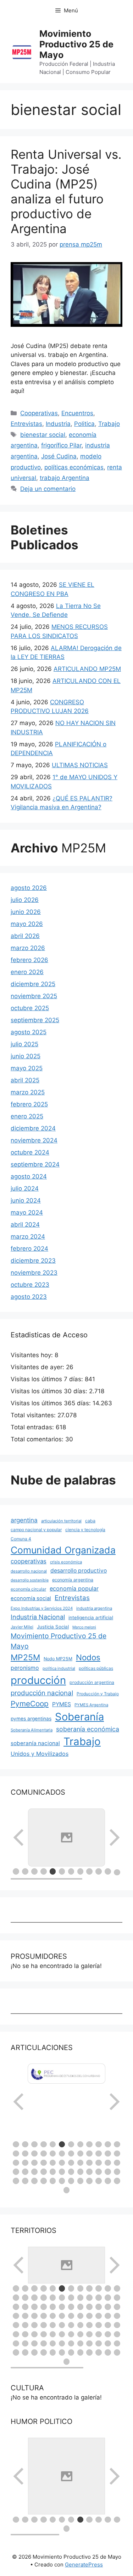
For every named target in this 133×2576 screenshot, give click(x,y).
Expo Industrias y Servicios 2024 (42, 1608)
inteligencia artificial (91, 1617)
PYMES (62, 1704)
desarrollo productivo (79, 1571)
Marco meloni (84, 1627)
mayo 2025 (27, 1068)
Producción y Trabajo (98, 1694)
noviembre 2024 (34, 1140)
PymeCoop (30, 1704)
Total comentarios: (38, 1439)
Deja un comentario (48, 489)
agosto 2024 (29, 1176)
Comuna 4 (21, 1539)
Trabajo (109, 424)
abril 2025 (25, 1080)
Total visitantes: (34, 1415)
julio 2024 (25, 1188)
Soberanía (79, 1717)
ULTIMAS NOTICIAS (80, 765)
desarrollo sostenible (30, 1580)
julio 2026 (25, 900)
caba (90, 1521)
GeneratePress (84, 2565)
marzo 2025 (28, 1092)
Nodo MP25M (58, 1659)
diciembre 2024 (33, 1128)
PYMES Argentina (91, 1705)
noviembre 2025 (34, 996)
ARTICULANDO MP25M (87, 669)
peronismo (25, 1668)
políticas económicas (74, 467)
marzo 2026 (28, 948)
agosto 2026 (29, 888)
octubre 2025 (30, 1008)
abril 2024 (25, 1225)
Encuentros (77, 413)
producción (38, 1680)
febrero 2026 (29, 960)
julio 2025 (24, 1044)
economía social (31, 1598)
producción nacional (42, 1693)
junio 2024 (26, 1200)
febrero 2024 (29, 1249)
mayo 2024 (27, 1212)
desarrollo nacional (29, 1571)
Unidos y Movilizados (40, 1754)
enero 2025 (27, 1116)
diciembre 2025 (33, 984)
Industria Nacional (38, 1617)
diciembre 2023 (33, 1261)
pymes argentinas (31, 1719)
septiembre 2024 (35, 1164)
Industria (58, 424)
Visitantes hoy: (33, 1355)
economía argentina (73, 1580)
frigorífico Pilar (61, 445)
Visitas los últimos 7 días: (48, 1379)
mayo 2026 (27, 924)
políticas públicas (96, 1668)
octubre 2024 (30, 1152)
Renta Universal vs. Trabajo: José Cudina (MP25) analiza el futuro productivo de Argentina (66, 191)
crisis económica (66, 1562)
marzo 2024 (28, 1237)
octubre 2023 (30, 1285)
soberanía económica (88, 1729)
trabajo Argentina (65, 478)
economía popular (74, 1588)
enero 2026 (27, 972)
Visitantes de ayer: (38, 1367)
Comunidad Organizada (63, 1550)
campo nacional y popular (36, 1530)
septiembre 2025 (35, 1020)
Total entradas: (33, 1427)
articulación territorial (61, 1521)
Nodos (88, 1657)
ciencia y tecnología (85, 1530)
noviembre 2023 (34, 1273)
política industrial (59, 1668)
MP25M (25, 1657)
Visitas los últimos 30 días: (50, 1391)
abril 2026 (25, 936)
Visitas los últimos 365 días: (52, 1403)
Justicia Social (53, 1627)
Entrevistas (26, 424)
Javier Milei (22, 1627)
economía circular (28, 1589)
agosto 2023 (29, 1297)
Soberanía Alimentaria (32, 1730)
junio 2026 (26, 912)
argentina (24, 1520)
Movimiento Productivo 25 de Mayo (76, 44)
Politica (84, 424)
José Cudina (59, 456)
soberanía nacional (35, 1743)
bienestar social (43, 435)
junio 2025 (26, 1056)
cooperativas (29, 1561)
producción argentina (92, 1682)
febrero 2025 (29, 1104)
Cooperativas (39, 413)
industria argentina (94, 1608)
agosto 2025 (29, 1032)
